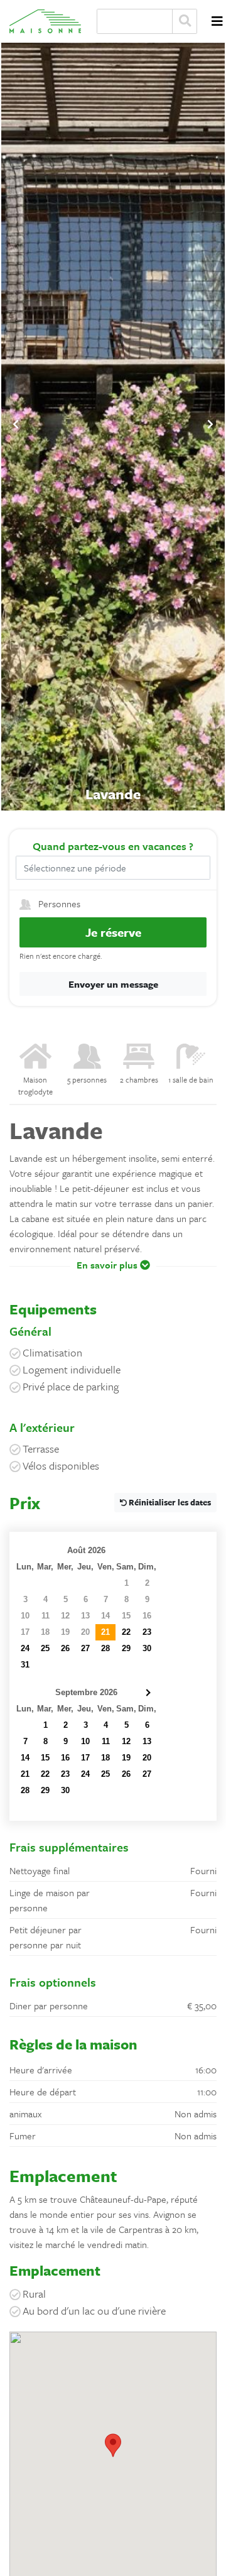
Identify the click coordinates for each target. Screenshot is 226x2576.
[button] (113, 1274)
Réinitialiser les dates (169, 1502)
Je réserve (113, 932)
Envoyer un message (113, 984)
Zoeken (185, 21)
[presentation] (16, 424)
